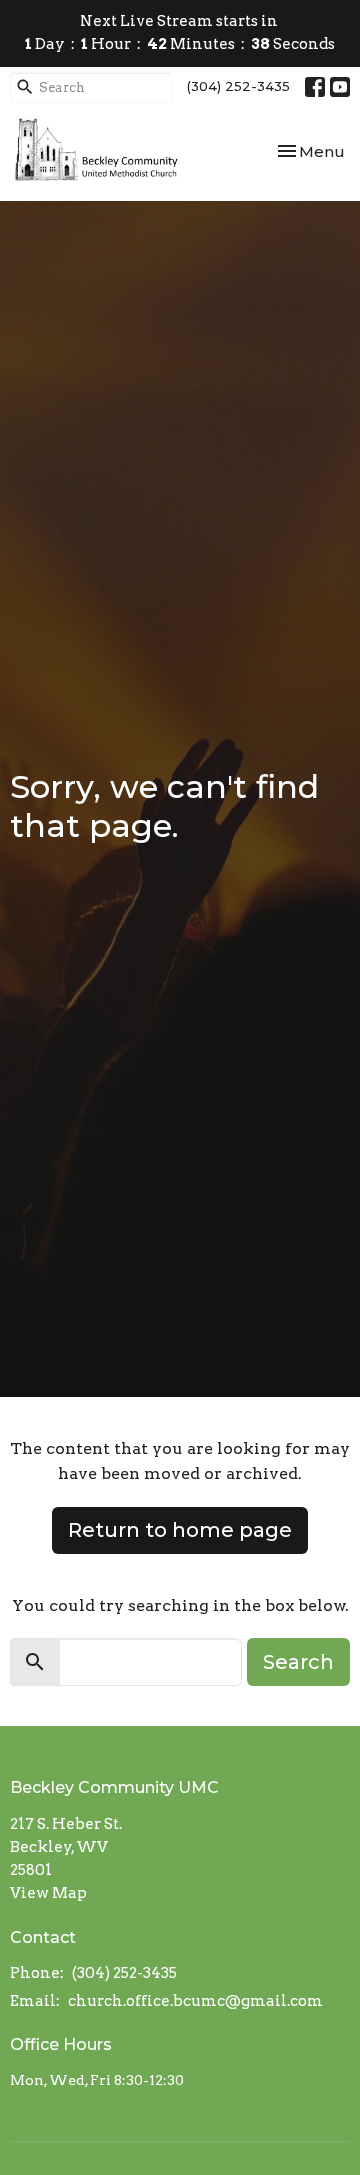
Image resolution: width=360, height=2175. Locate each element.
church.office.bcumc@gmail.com (195, 2001)
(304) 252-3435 (238, 86)
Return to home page (180, 1530)
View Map (48, 1893)
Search (298, 1662)
